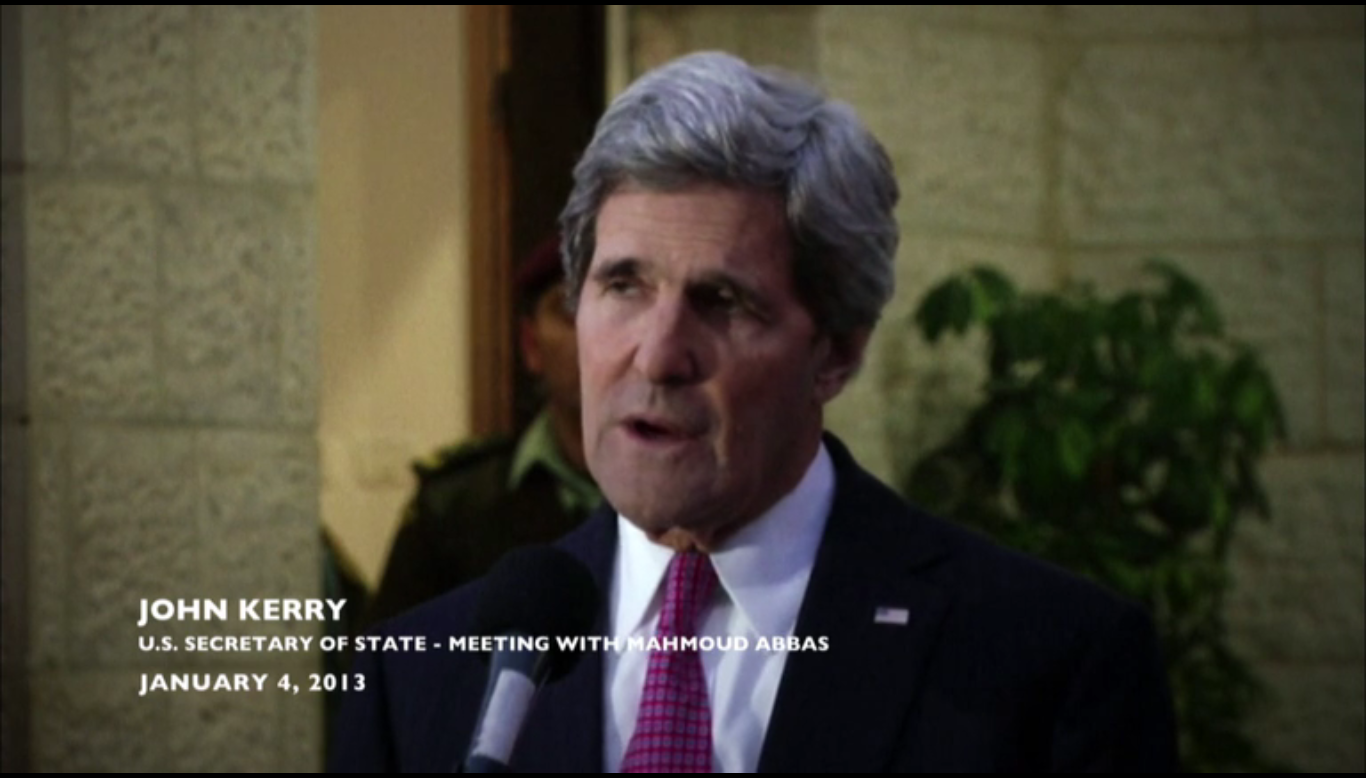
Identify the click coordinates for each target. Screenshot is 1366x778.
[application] (683, 389)
